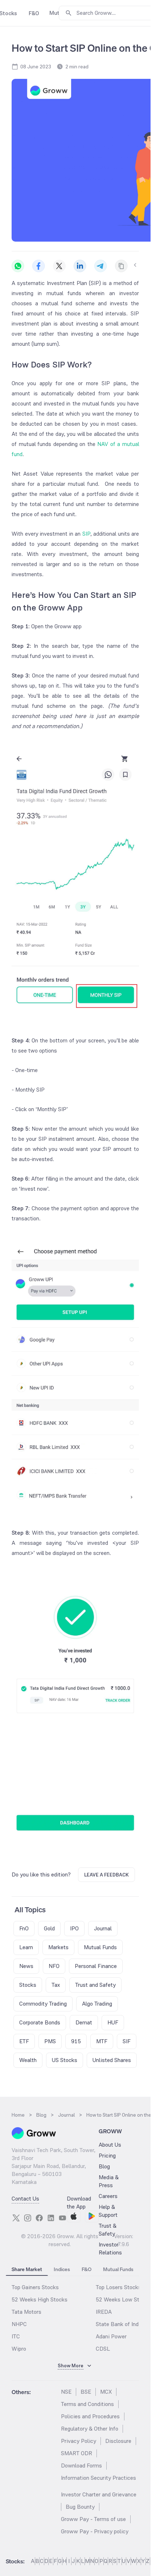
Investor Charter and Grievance (99, 2494)
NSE (66, 2392)
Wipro (19, 2349)
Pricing (107, 2156)
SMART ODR (77, 2453)
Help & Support (108, 2211)
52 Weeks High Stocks (40, 2299)
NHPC (19, 2324)
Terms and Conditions (87, 2404)
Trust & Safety (108, 2230)
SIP (86, 534)
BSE (86, 2392)
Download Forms (81, 2466)
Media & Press (109, 2181)
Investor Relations (110, 2248)
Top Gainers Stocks (35, 2287)
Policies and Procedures (90, 2416)
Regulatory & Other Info (90, 2429)
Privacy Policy (79, 2441)
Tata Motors (26, 2312)
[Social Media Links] (16, 2218)
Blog (104, 2166)
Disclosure (118, 2441)
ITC (16, 2336)
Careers (108, 2196)
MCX (106, 2392)
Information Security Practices (98, 2478)
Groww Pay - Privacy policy (95, 2531)
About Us (110, 2145)
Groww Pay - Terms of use (93, 2519)
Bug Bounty (80, 2507)
